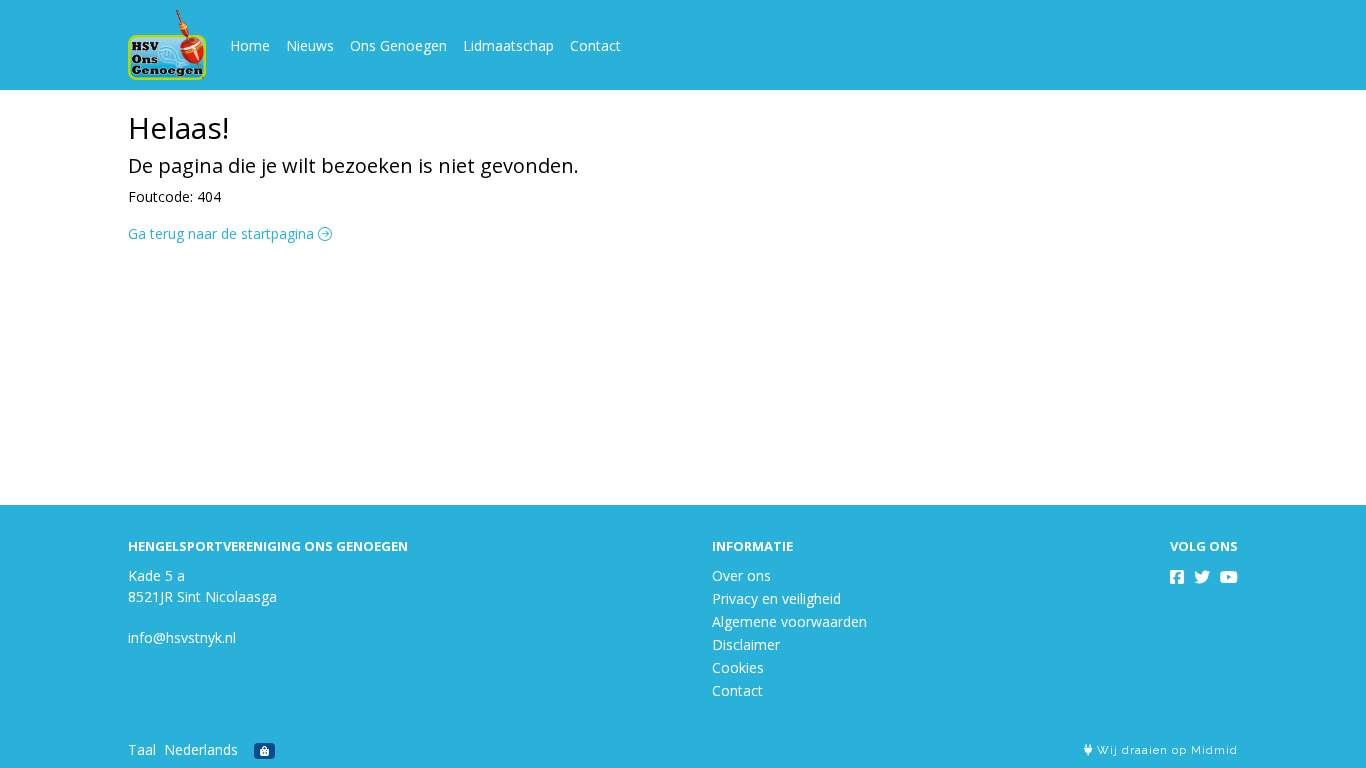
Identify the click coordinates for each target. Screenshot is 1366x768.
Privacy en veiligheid (776, 598)
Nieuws (310, 45)
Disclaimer (746, 644)
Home (250, 45)
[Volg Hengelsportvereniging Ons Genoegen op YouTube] (1229, 577)
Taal (142, 749)
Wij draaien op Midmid (1165, 750)
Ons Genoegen (398, 45)
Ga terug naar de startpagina (223, 233)
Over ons (741, 575)
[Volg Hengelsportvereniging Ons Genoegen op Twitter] (1202, 577)
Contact (595, 45)
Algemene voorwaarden (789, 621)
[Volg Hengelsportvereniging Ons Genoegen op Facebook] (1177, 577)
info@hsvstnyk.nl (182, 637)
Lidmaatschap (508, 45)
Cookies (738, 667)
